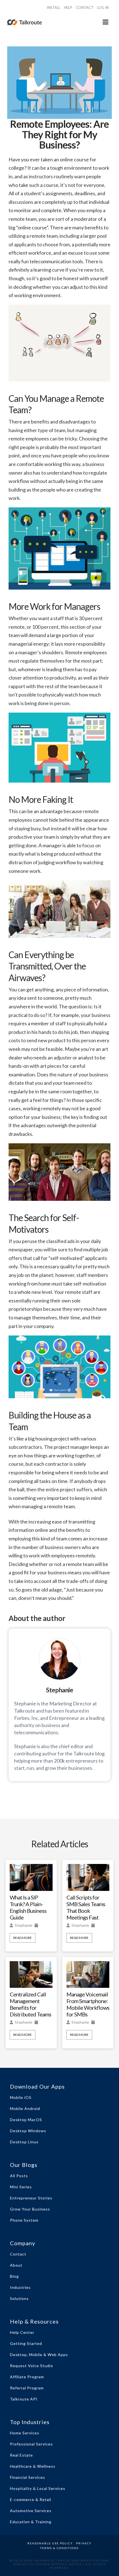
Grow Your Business (30, 2209)
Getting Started (26, 2343)
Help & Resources (34, 2321)
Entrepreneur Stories (31, 2198)
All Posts (19, 2176)
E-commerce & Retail (31, 2499)
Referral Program (27, 2388)
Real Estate (21, 2455)
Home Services (25, 2433)
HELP (68, 7)
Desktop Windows (28, 2131)
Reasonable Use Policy (50, 2543)
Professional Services (31, 2444)
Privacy (84, 2543)
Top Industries (30, 2422)
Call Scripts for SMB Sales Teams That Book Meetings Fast (86, 1907)
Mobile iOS (21, 2097)
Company (23, 2243)
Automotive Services (31, 2511)
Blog (14, 2276)
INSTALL (54, 7)
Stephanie (24, 1925)
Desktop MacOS (26, 2120)
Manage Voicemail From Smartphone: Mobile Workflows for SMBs (88, 2004)
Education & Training (31, 2522)
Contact (18, 2254)
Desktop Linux (24, 2142)
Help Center (22, 2332)
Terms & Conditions (59, 2548)
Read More (23, 1938)
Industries (20, 2287)
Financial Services (28, 2477)
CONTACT (85, 7)
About (16, 2265)
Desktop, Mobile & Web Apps (39, 2355)
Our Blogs (24, 2165)
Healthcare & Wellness (33, 2466)
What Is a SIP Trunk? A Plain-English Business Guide (28, 1907)
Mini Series (21, 2187)
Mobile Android (25, 2108)
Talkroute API (24, 2399)
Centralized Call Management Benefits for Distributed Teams (30, 2004)
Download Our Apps (37, 2086)
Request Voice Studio (32, 2366)
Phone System (24, 2220)
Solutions (19, 2298)
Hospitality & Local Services (38, 2488)
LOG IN (103, 7)
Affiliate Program (27, 2377)
